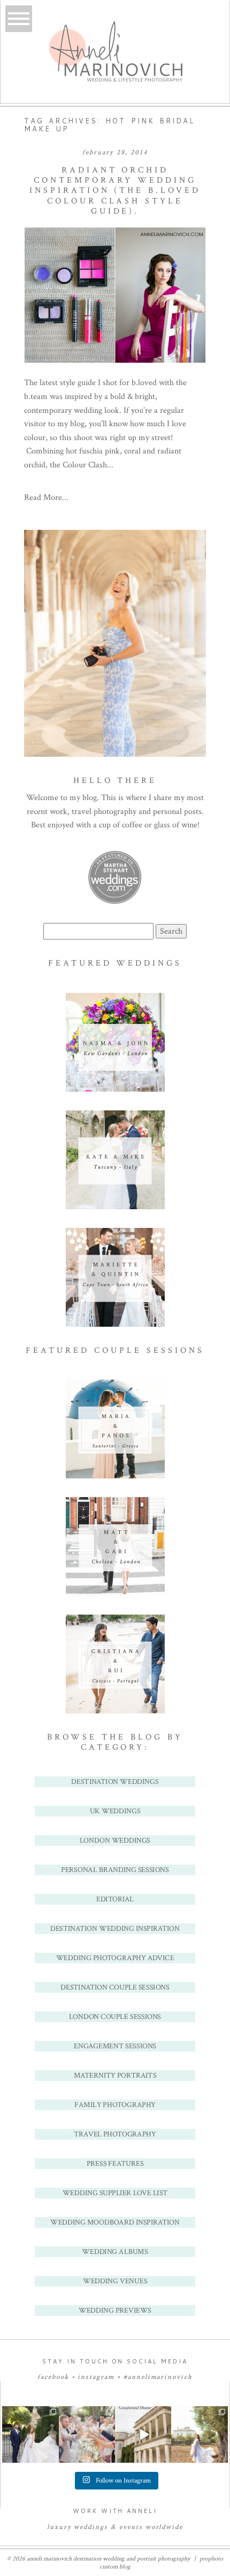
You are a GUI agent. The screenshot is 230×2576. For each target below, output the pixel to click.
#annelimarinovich (158, 2377)
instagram (96, 2377)
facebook (53, 2377)
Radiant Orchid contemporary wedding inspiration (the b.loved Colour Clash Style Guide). (115, 191)
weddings (91, 2527)
